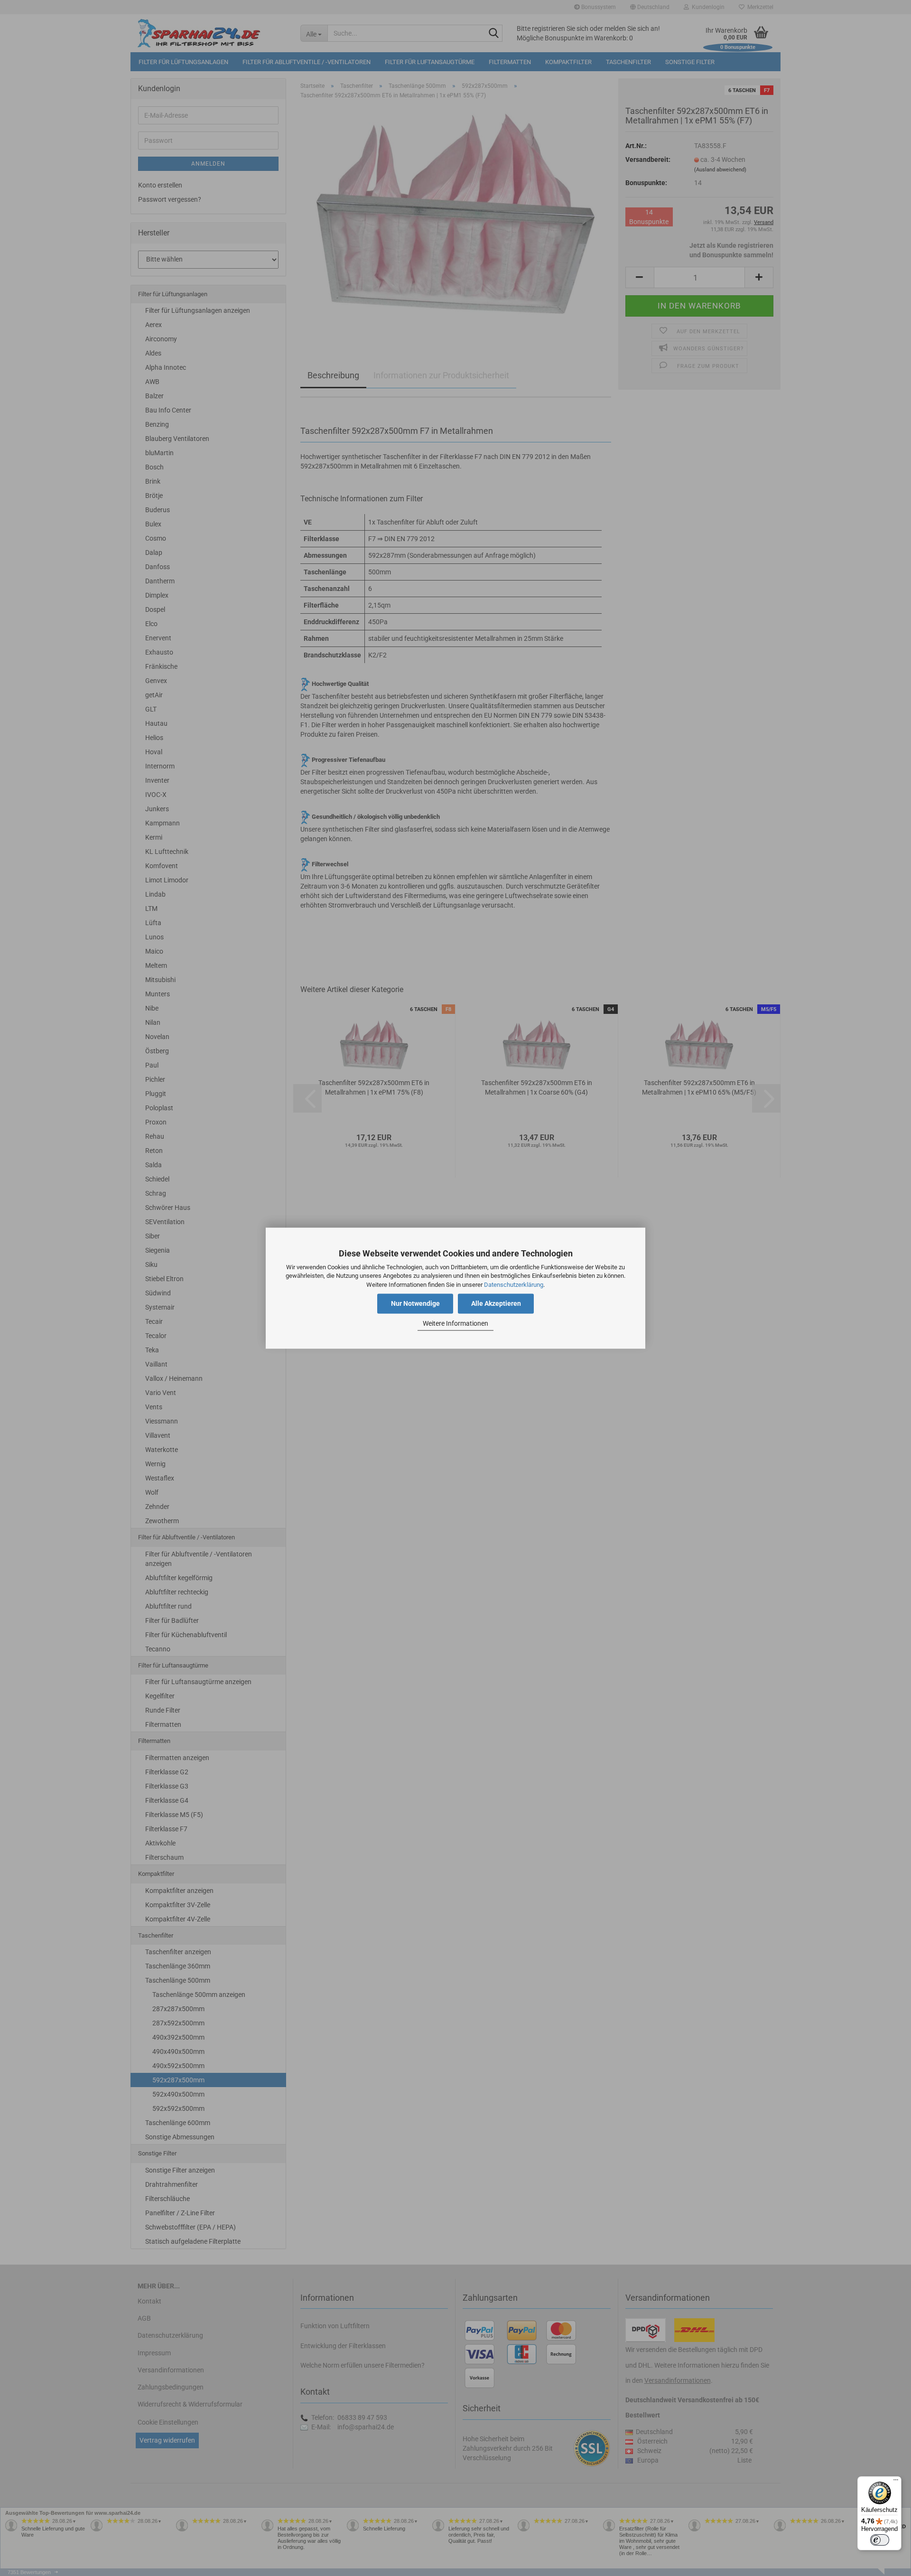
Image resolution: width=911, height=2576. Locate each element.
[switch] (880, 2540)
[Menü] (896, 2482)
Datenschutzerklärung (514, 1285)
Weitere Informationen (455, 1324)
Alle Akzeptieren (496, 1303)
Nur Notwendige (415, 1303)
